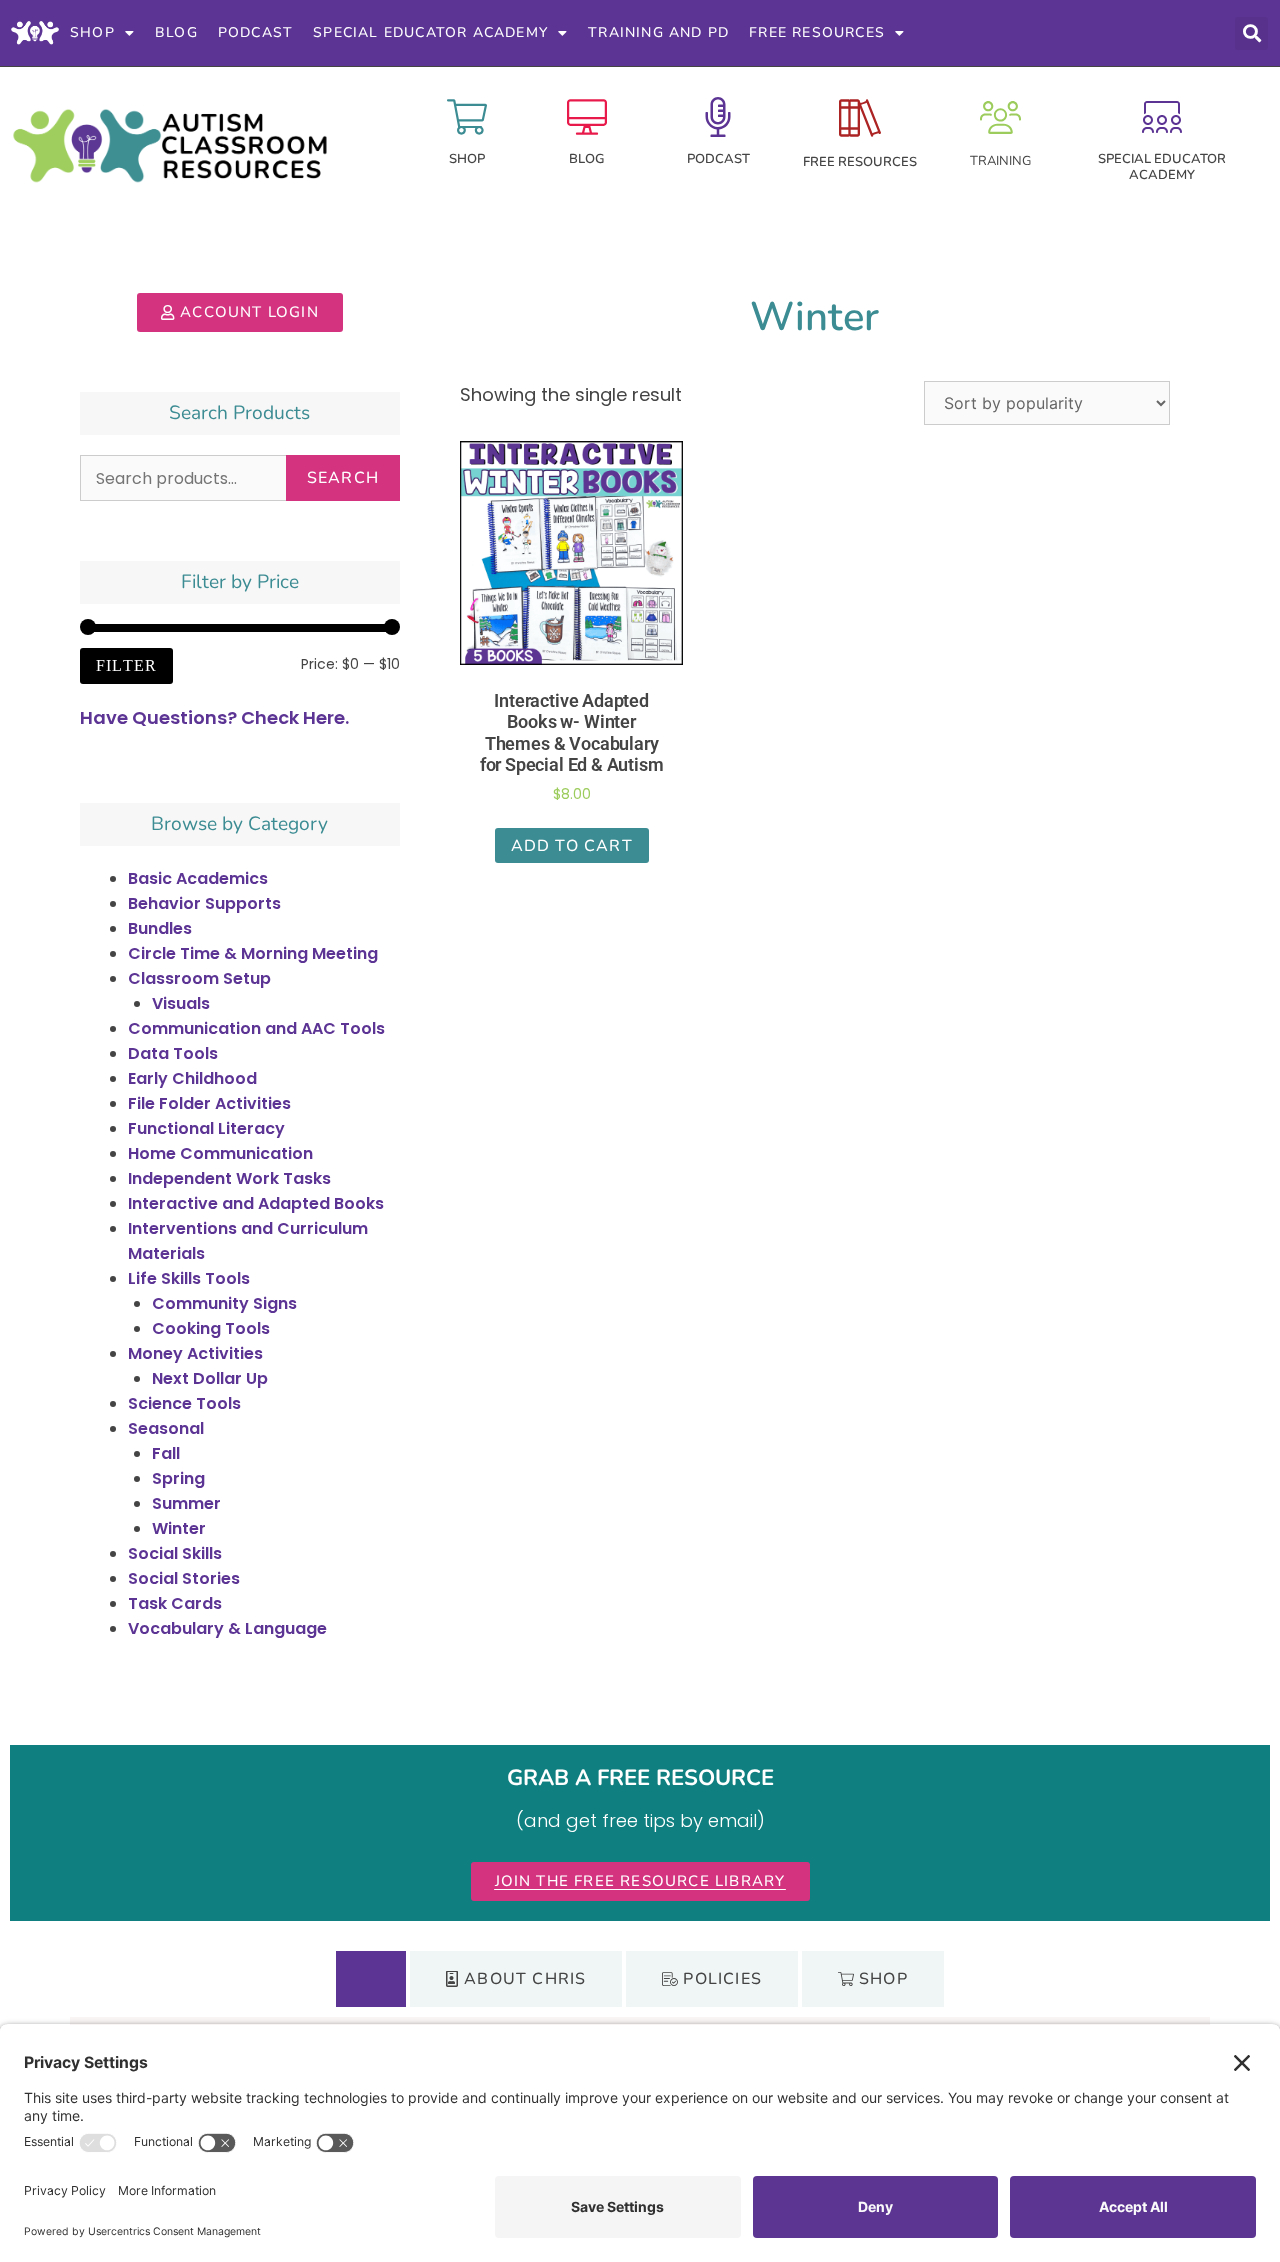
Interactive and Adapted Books (256, 1203)
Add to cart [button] (572, 846)
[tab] (371, 1979)
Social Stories (184, 1578)
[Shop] (467, 117)
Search (343, 478)
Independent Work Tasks (229, 1178)
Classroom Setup (199, 978)
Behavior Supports (204, 903)
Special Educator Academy (430, 32)
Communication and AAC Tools (256, 1028)
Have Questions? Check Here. (214, 717)
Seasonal (166, 1428)
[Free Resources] (860, 118)
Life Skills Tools (189, 1278)
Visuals (181, 1003)
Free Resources (817, 32)
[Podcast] (718, 117)
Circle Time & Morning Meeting (253, 953)
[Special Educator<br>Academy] (1162, 117)
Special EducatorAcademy (1162, 167)
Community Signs (224, 1303)
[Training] (1000, 117)
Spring (178, 1478)
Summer (186, 1503)
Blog (176, 32)
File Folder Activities (209, 1103)
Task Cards (175, 1603)
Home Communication (220, 1153)
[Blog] (587, 117)
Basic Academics (198, 878)
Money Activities (195, 1353)
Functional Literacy (206, 1128)
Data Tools (173, 1053)
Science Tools (184, 1403)
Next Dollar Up (210, 1378)
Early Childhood (192, 1078)
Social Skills (175, 1553)
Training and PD (658, 32)
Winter (179, 1528)
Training (1000, 161)
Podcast (255, 32)
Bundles (160, 928)
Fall (166, 1453)
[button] (1251, 33)
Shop (92, 32)
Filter (126, 665)
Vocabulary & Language (227, 1628)
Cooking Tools (211, 1328)
